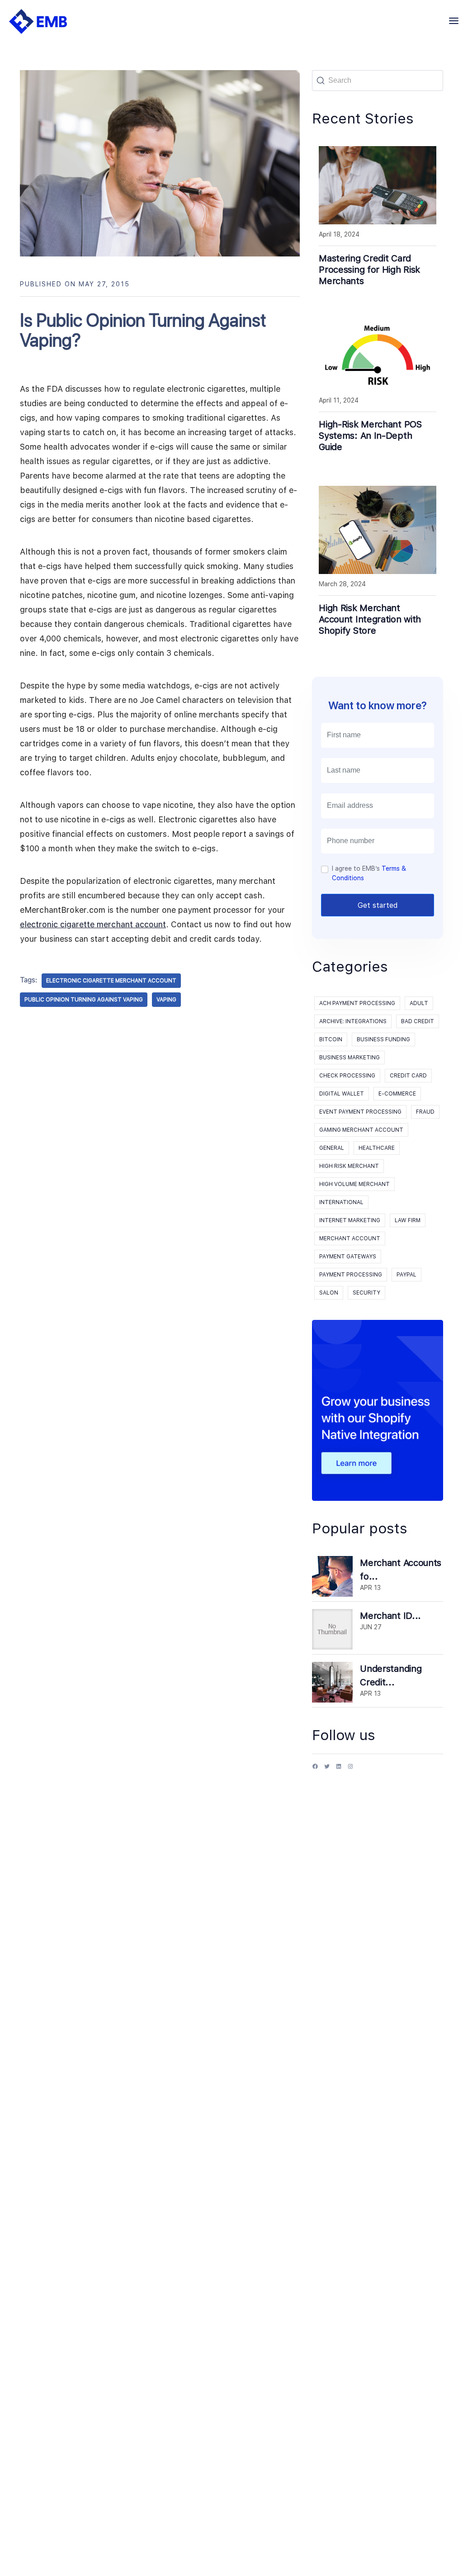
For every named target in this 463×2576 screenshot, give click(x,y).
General (332, 1148)
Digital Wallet (342, 1094)
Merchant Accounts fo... (401, 1570)
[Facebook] (315, 1770)
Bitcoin (331, 1039)
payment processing (351, 1275)
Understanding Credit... (391, 1675)
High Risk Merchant (349, 1166)
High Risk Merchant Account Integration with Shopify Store (370, 619)
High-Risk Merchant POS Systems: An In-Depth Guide (370, 436)
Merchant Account (350, 1238)
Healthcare (377, 1148)
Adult (419, 1003)
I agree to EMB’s (369, 873)
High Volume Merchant (354, 1184)
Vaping (166, 1000)
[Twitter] (327, 1770)
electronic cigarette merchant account (93, 924)
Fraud (425, 1112)
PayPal (406, 1275)
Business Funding (383, 1039)
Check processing (347, 1076)
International (341, 1202)
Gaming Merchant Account (361, 1130)
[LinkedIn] (339, 1770)
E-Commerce (397, 1094)
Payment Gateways (348, 1257)
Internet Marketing (350, 1220)
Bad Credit (418, 1021)
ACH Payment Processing (357, 1003)
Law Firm (408, 1220)
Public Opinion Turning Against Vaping (84, 1000)
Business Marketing (350, 1058)
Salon (329, 1293)
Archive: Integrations (353, 1021)
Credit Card (408, 1076)
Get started (378, 905)
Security (366, 1293)
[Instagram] (350, 1770)
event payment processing (360, 1112)
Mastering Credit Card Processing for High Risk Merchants (369, 270)
